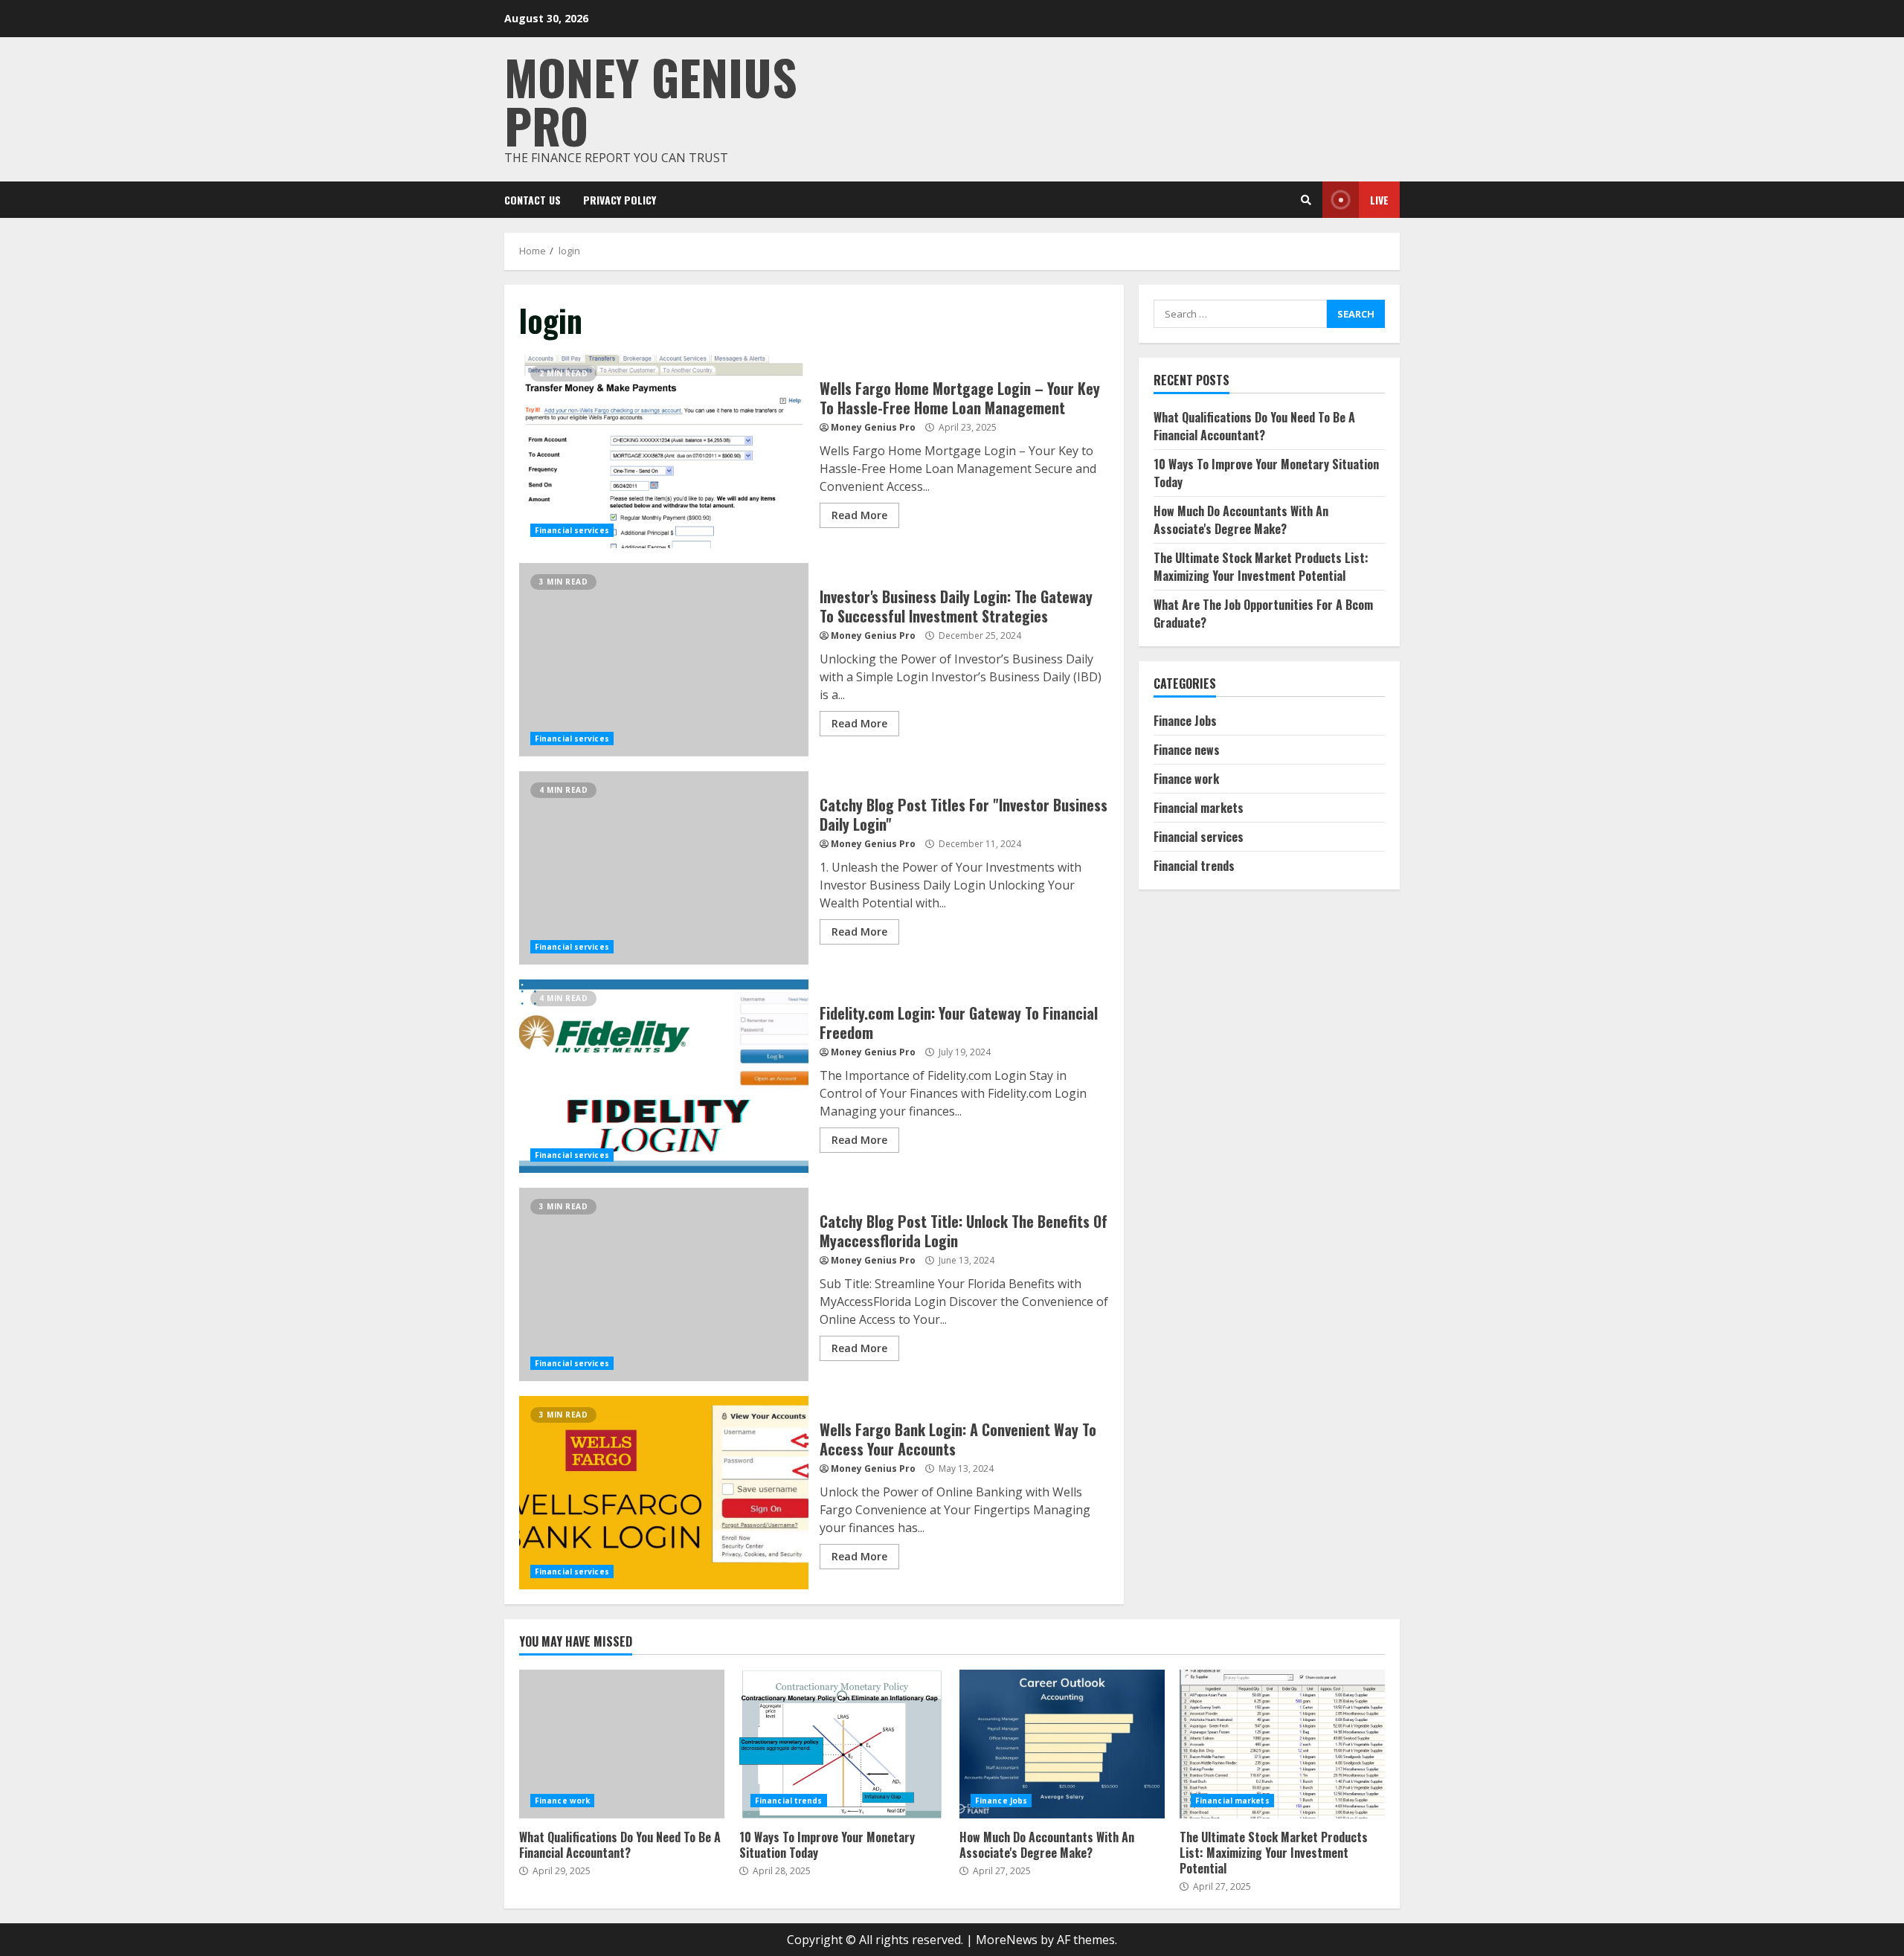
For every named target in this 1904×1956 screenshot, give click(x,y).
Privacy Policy (620, 200)
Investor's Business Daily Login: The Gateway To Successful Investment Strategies (664, 660)
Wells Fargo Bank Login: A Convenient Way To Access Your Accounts (664, 1493)
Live (1379, 200)
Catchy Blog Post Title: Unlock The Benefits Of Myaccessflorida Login (664, 1284)
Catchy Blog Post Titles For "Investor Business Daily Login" (664, 868)
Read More (859, 515)
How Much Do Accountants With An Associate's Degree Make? (1241, 520)
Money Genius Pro (651, 100)
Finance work (1186, 779)
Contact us (533, 200)
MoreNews (1007, 1940)
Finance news (1187, 750)
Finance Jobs (1185, 721)
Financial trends (1194, 866)
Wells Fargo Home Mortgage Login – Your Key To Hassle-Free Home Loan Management (664, 451)
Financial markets (1199, 808)
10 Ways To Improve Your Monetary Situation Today (842, 1744)
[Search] (1306, 200)
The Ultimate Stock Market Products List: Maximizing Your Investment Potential (1261, 567)
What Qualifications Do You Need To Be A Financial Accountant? (1254, 426)
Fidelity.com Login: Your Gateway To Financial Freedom (664, 1076)
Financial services (572, 530)
